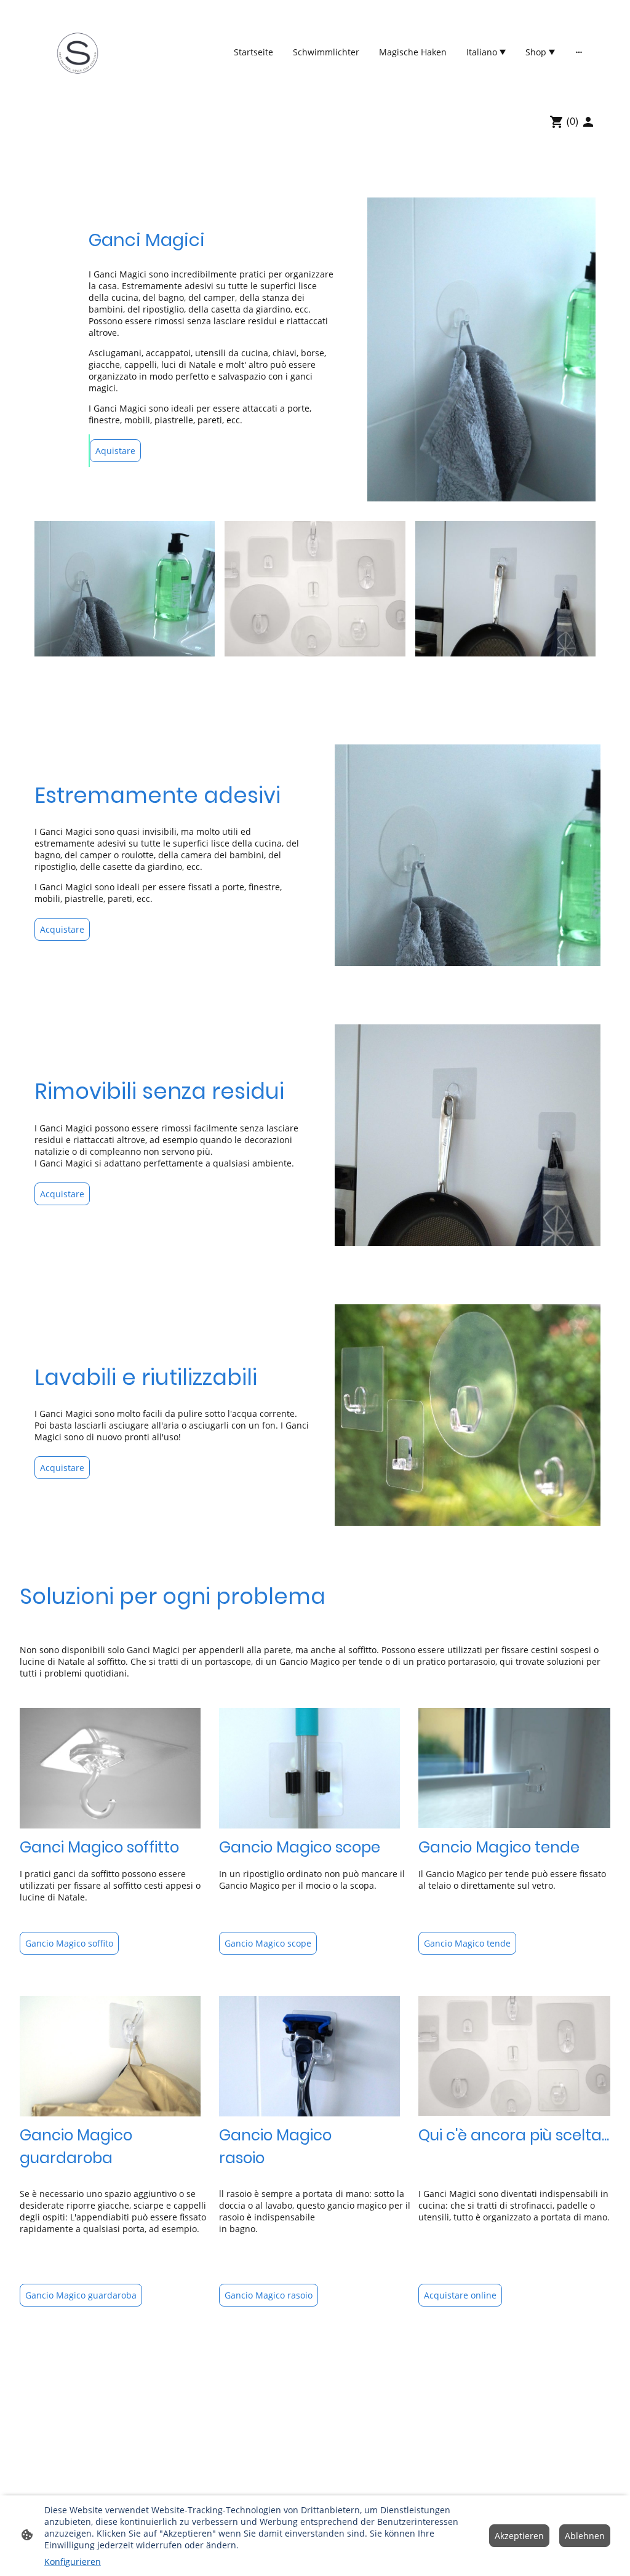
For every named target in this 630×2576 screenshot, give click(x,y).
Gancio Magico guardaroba (81, 2295)
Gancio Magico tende (467, 1943)
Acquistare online (460, 2295)
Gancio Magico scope (268, 1943)
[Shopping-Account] (588, 122)
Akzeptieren (519, 2536)
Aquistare (115, 451)
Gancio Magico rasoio (269, 2295)
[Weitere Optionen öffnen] (579, 52)
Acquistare (62, 929)
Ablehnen (585, 2536)
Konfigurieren (73, 2562)
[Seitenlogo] (77, 52)
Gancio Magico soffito (69, 1943)
